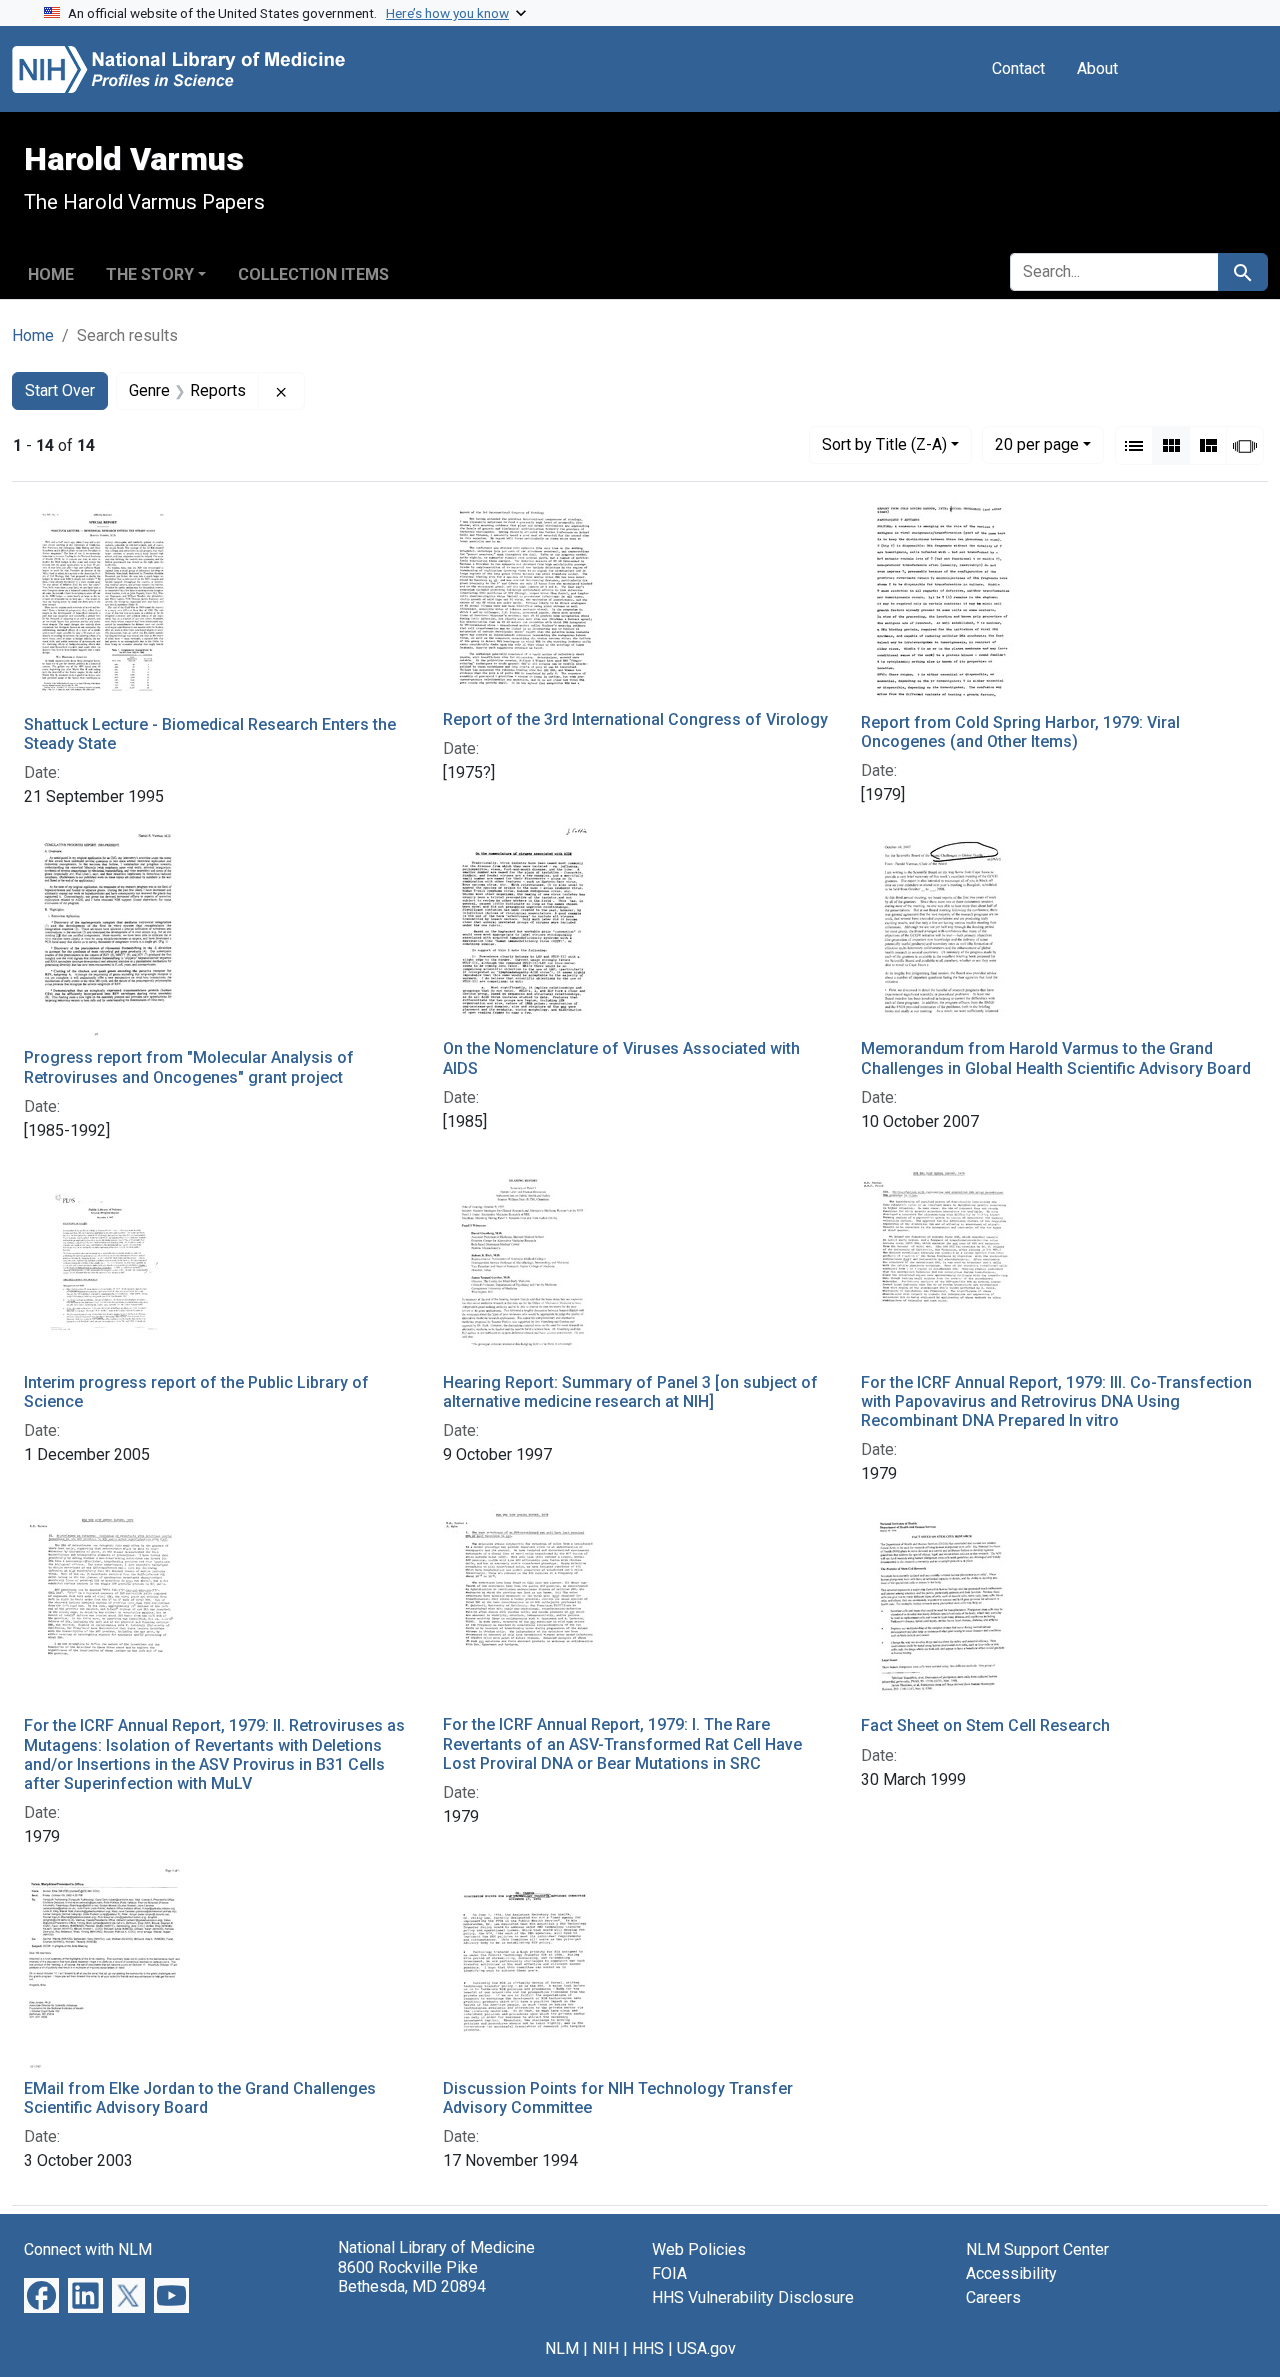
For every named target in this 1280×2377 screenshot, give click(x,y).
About (1097, 68)
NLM (562, 2348)
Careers (993, 2297)
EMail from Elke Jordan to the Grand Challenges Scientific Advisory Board (200, 2098)
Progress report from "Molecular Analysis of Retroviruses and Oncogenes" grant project (189, 1067)
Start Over (60, 390)
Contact (1018, 68)
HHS (648, 2348)
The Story (150, 274)
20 (1037, 444)
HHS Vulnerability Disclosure (753, 2297)
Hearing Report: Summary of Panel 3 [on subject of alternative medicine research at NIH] (630, 1392)
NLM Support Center (1037, 2249)
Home (51, 274)
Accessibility (1011, 2273)
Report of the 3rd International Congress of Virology (635, 719)
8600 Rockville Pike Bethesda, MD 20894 (412, 2277)
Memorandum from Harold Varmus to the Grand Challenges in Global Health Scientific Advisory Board (1056, 1058)
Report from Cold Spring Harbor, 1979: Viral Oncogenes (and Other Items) (1020, 732)
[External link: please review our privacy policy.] (41, 2294)
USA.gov (706, 2348)
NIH (605, 2348)
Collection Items (313, 274)
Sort (884, 444)
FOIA (669, 2273)
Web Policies (699, 2249)
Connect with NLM (88, 2249)
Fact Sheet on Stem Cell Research (985, 1725)
